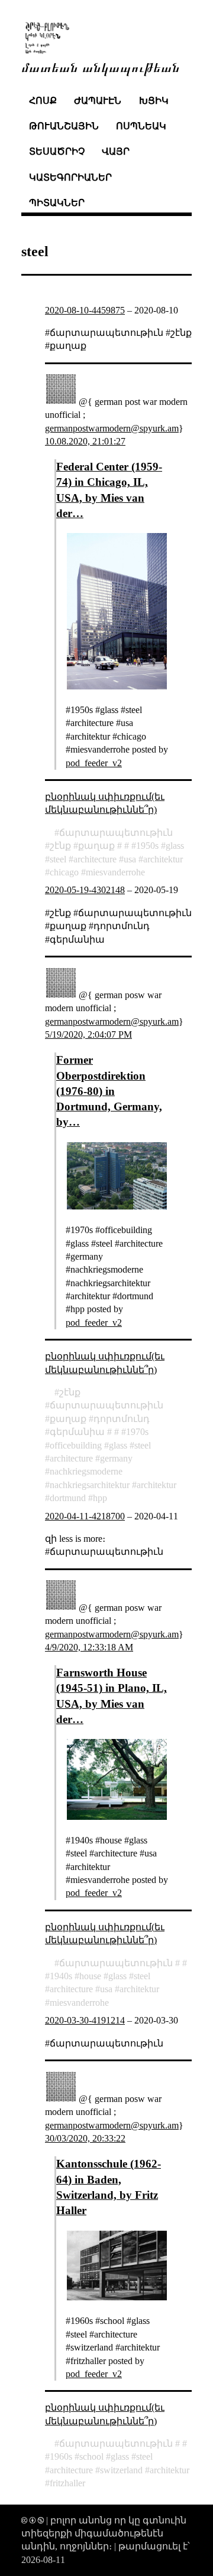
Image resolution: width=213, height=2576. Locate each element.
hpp (100, 1498)
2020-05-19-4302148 (85, 890)
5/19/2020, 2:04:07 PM (88, 1034)
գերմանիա (77, 1432)
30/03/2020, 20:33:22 (85, 2138)
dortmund (68, 1498)
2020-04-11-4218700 (85, 1516)
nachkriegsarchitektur (90, 1485)
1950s (147, 846)
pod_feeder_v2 (94, 763)
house (90, 1976)
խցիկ (154, 101)
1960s (61, 2456)
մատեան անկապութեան (101, 66)
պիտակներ (57, 203)
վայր (116, 151)
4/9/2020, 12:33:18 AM (89, 1647)
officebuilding (76, 1445)
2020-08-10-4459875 (85, 310)
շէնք (60, 846)
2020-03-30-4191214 (85, 2020)
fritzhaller (67, 2483)
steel (58, 859)
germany (116, 1458)
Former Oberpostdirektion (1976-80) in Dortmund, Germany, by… (109, 1091)
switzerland (121, 2470)
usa (130, 859)
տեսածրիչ (57, 151)
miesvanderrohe (115, 872)
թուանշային (64, 126)
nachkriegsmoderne (86, 1471)
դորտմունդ (122, 1419)
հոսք (43, 101)
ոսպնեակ (141, 126)
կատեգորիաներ (70, 177)
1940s (61, 1976)
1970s (137, 1432)
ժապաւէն (98, 101)
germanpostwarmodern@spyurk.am (112, 428)
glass (175, 846)
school (91, 2456)
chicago (64, 872)
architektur (163, 859)
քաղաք (96, 846)
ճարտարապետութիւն (116, 833)
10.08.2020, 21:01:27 (85, 441)
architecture (95, 859)
